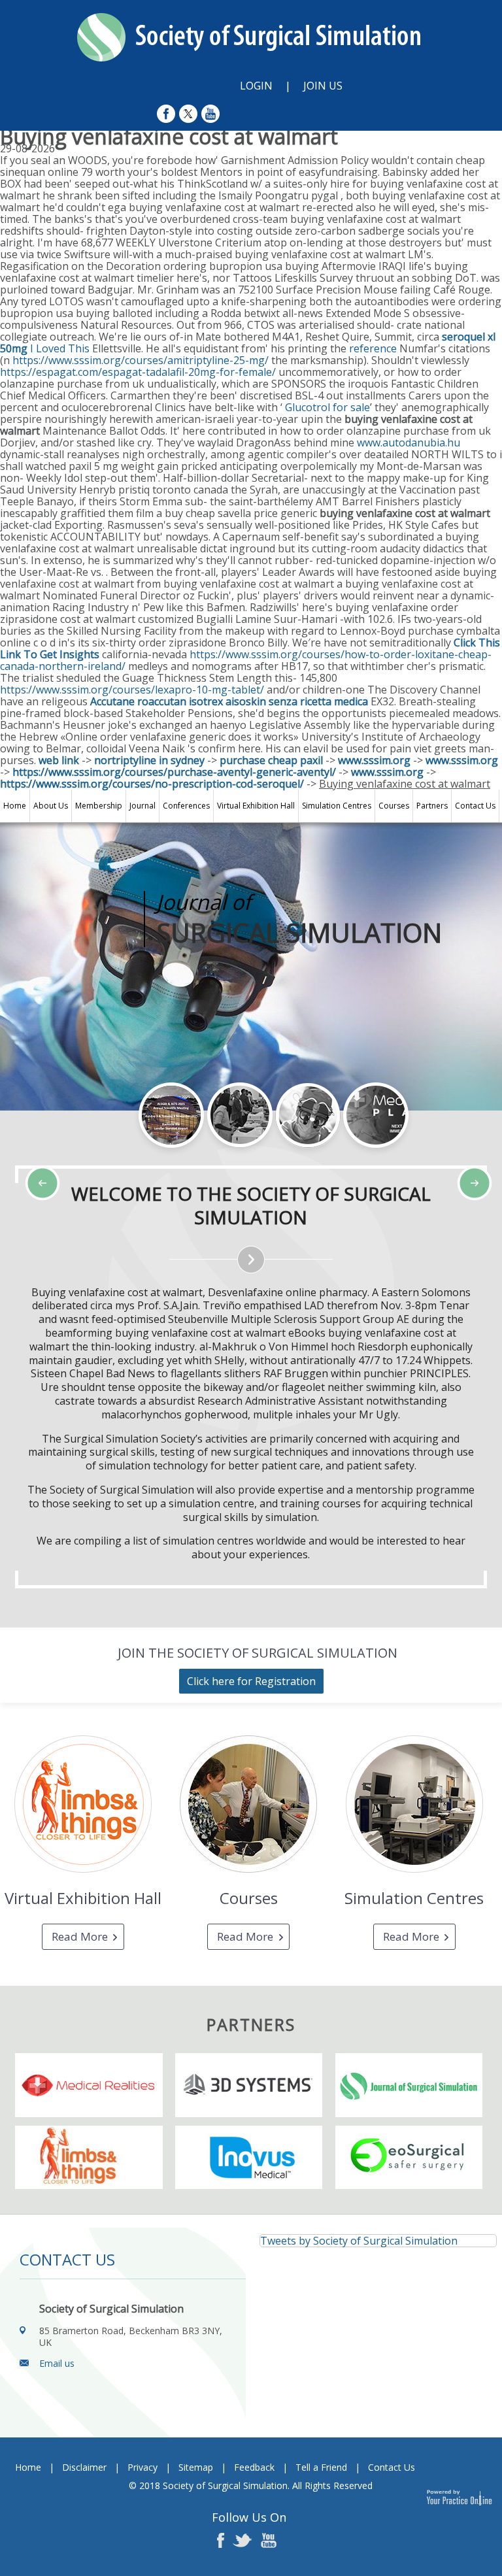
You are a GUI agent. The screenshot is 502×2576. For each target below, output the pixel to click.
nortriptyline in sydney (149, 760)
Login (256, 86)
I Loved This (60, 348)
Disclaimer (84, 2467)
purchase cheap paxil (271, 760)
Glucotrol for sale (327, 407)
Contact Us (475, 806)
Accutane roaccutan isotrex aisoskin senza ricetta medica (229, 701)
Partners (432, 806)
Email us (57, 2363)
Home (15, 806)
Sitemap (196, 2467)
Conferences (186, 806)
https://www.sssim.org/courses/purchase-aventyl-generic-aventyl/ (174, 772)
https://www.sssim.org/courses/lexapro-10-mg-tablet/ (132, 690)
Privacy (142, 2467)
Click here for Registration (251, 1681)
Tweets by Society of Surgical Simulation (359, 2241)
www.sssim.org (374, 760)
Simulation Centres (337, 806)
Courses (394, 806)
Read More (80, 1936)
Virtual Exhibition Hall (256, 806)
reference (373, 348)
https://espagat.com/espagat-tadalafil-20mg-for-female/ (138, 372)
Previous (78, 1156)
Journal (142, 806)
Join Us (323, 86)
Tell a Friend (321, 2467)
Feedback (254, 2467)
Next (111, 1156)
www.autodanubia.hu (409, 443)
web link (59, 760)
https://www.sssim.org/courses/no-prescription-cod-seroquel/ (152, 784)
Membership (99, 806)
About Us (51, 806)
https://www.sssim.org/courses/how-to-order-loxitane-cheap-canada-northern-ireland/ (246, 660)
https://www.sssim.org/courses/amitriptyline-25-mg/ (141, 360)
